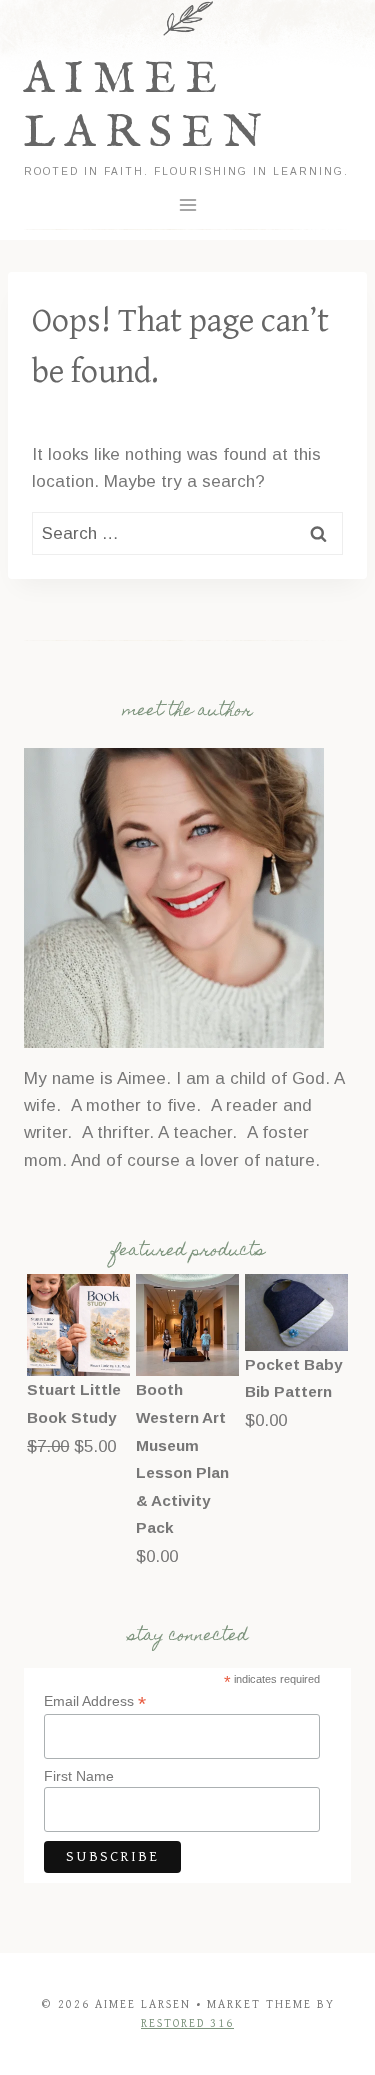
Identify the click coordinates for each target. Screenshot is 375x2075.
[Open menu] (187, 204)
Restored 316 (187, 2023)
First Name (79, 1776)
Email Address (95, 1701)
